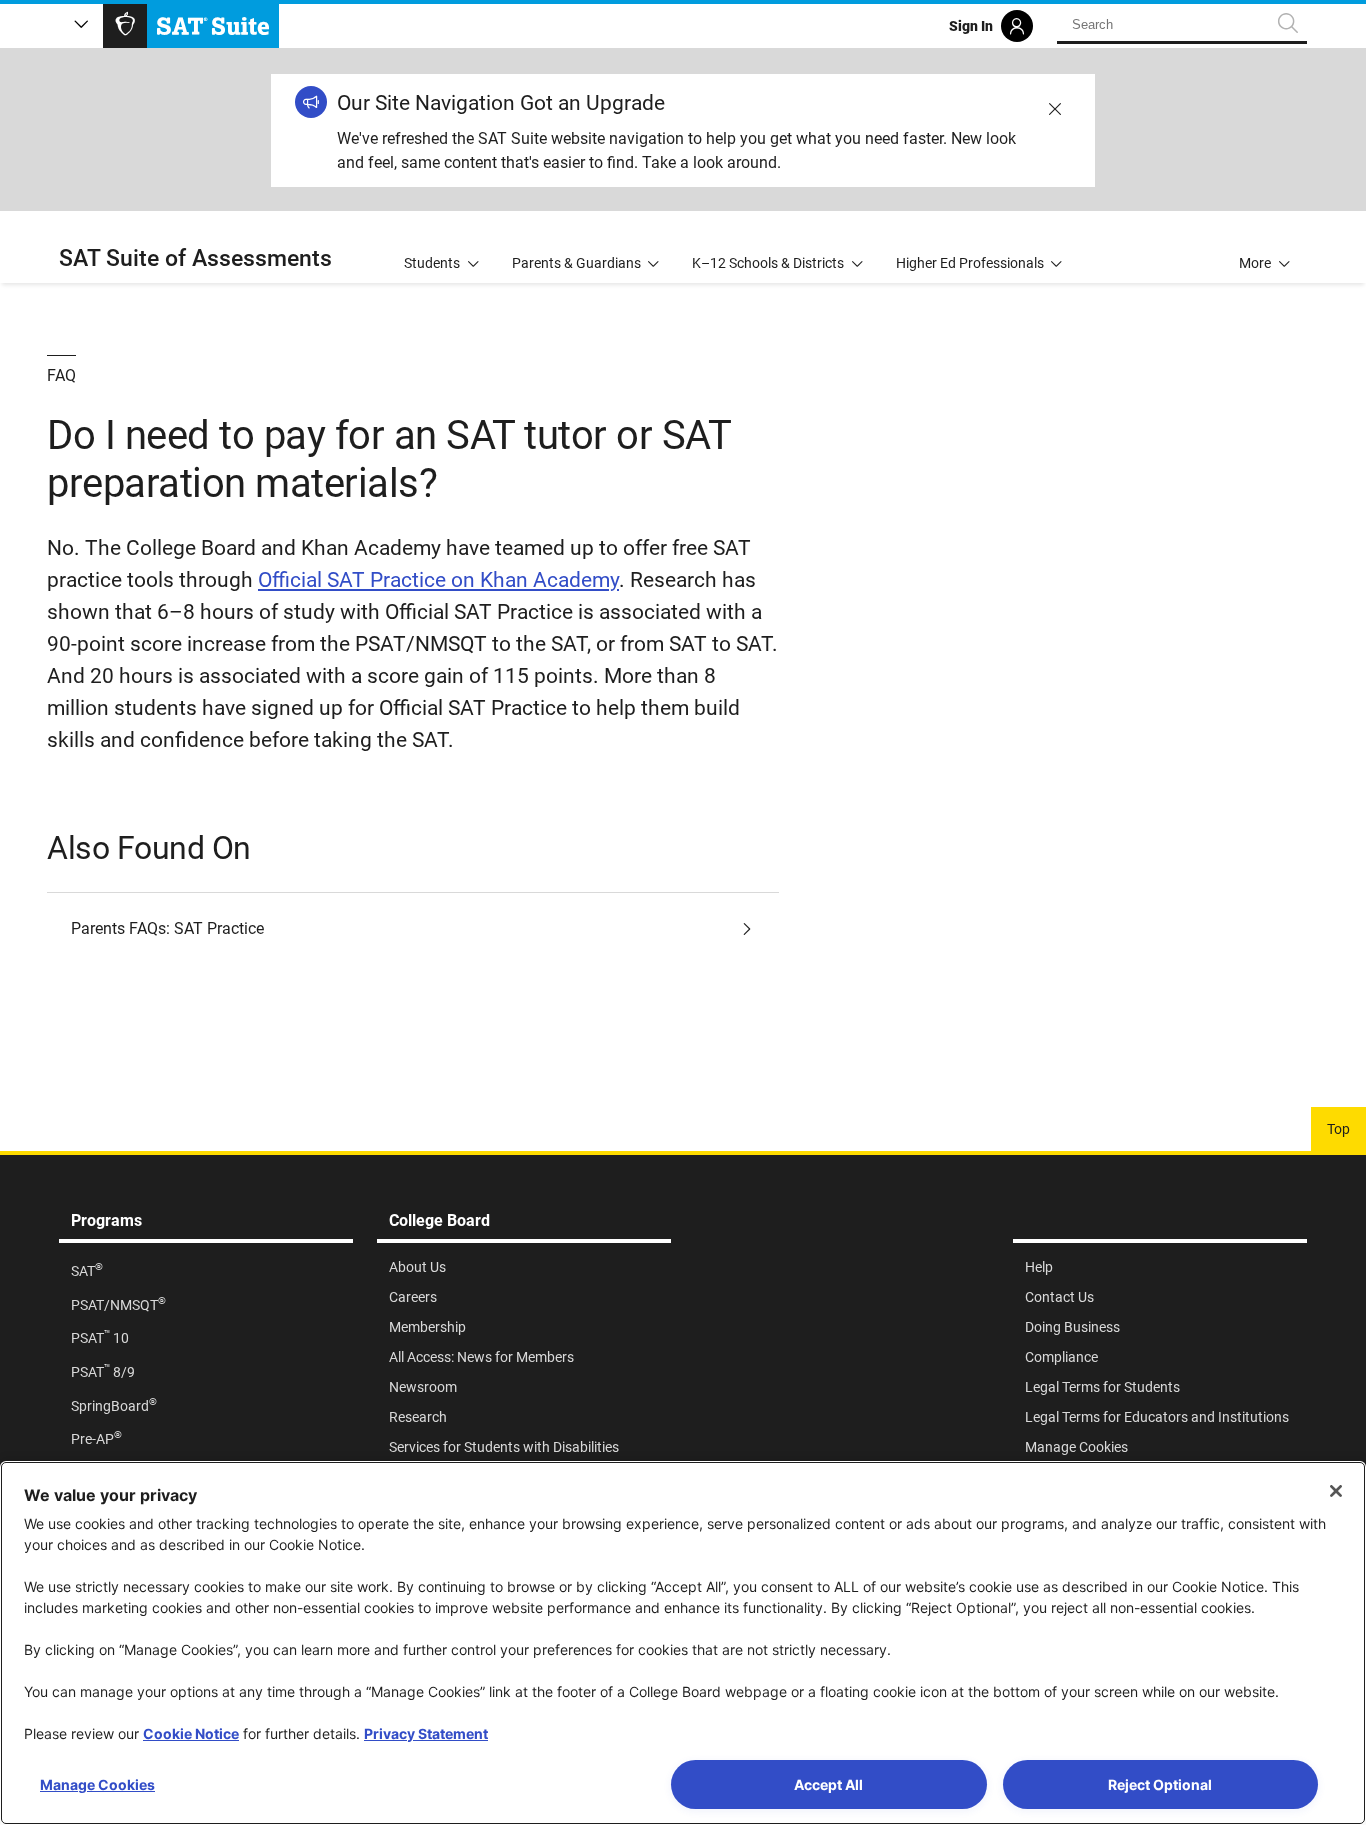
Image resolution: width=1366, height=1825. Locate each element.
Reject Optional (1160, 1784)
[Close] (1336, 1491)
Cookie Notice (191, 1733)
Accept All (828, 1784)
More (1255, 263)
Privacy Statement (426, 1733)
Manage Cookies (97, 1784)
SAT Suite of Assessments (195, 258)
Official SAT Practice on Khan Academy (438, 580)
